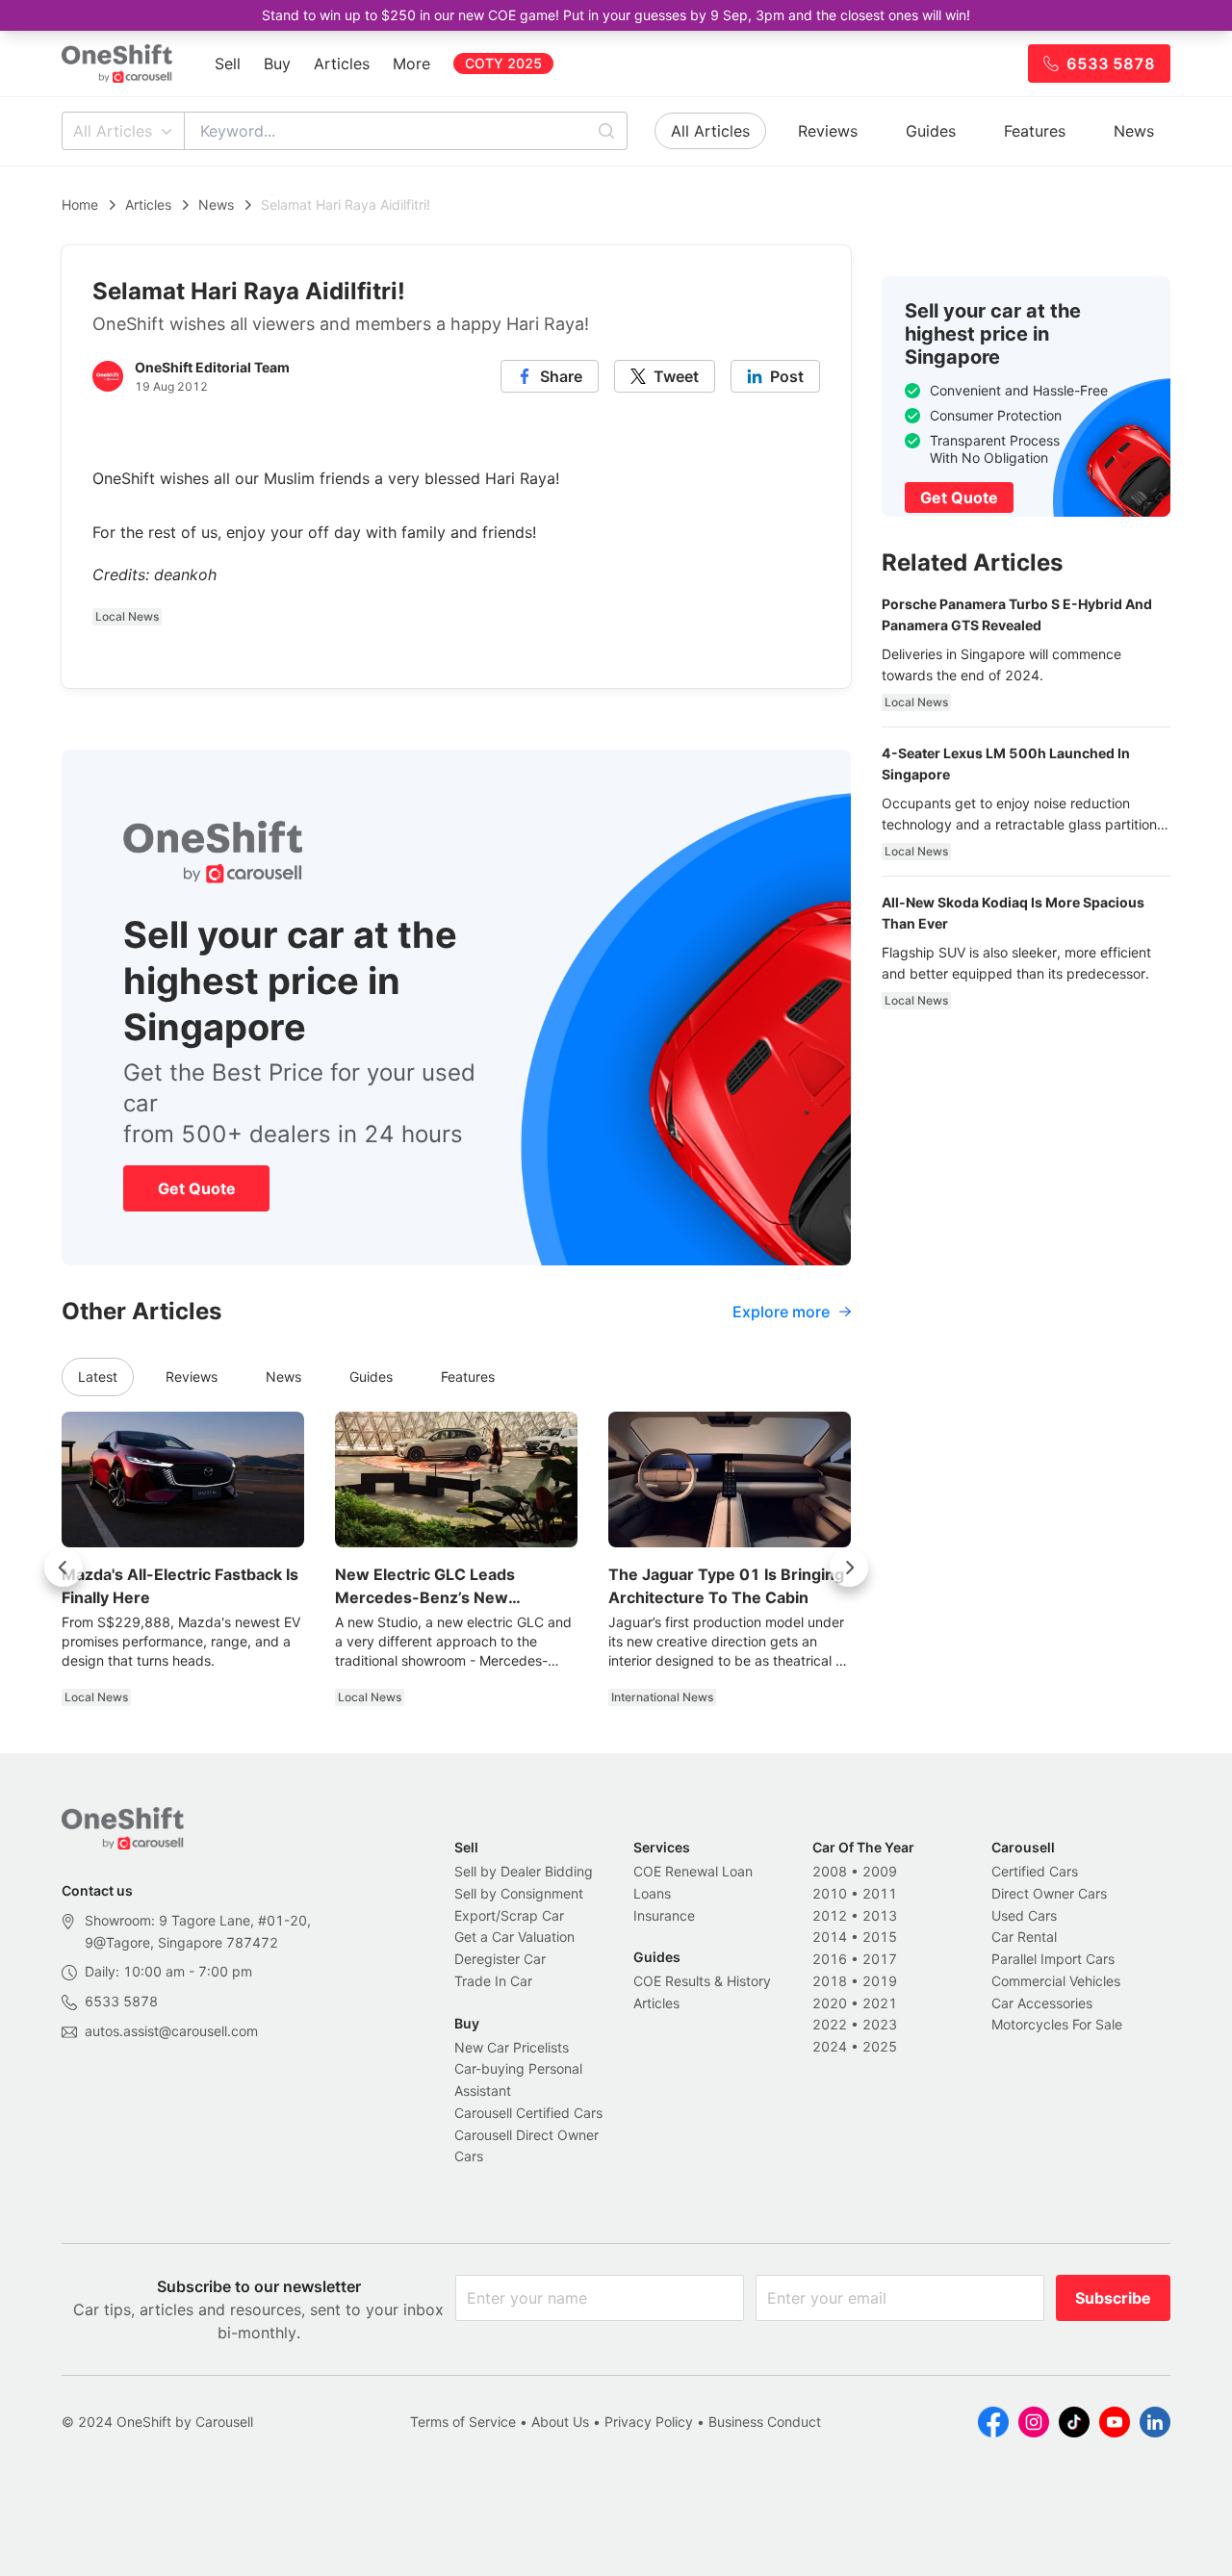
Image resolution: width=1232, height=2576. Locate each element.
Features (1035, 131)
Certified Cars (1035, 1871)
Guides (931, 131)
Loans (652, 1893)
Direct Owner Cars (1049, 1893)
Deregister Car (500, 1959)
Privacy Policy (649, 2422)
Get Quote (197, 1188)
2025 (880, 2046)
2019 (880, 1981)
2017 (880, 1959)
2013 (880, 1915)
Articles (342, 64)
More (411, 64)
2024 (830, 2046)
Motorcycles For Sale (1057, 2024)
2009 (880, 1871)
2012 (830, 1915)
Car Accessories (1042, 2003)
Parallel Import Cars (1053, 1959)
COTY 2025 (503, 63)
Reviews (828, 131)
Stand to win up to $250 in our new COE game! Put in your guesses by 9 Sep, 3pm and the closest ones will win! (616, 15)
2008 (830, 1871)
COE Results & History (702, 1981)
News (1134, 131)
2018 (830, 1981)
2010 (830, 1893)
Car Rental (1024, 1937)
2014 (830, 1937)
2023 (880, 2024)
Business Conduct (765, 2422)
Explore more (781, 1312)
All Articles (113, 131)
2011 (880, 1893)
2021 (880, 2003)
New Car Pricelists (512, 2047)
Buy (277, 64)
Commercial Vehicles (1056, 1981)
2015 (880, 1937)
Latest (98, 1377)
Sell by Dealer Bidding (524, 1871)
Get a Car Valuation (514, 1937)
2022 (830, 2024)
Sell (228, 64)
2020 (830, 2003)
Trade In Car (493, 1981)
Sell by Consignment (519, 1893)
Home (80, 204)
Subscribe (1113, 2298)
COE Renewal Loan (693, 1871)
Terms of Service (463, 2422)
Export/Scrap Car (509, 1915)
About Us (560, 2422)
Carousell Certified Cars (528, 2113)
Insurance (664, 1915)
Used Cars (1024, 1915)
